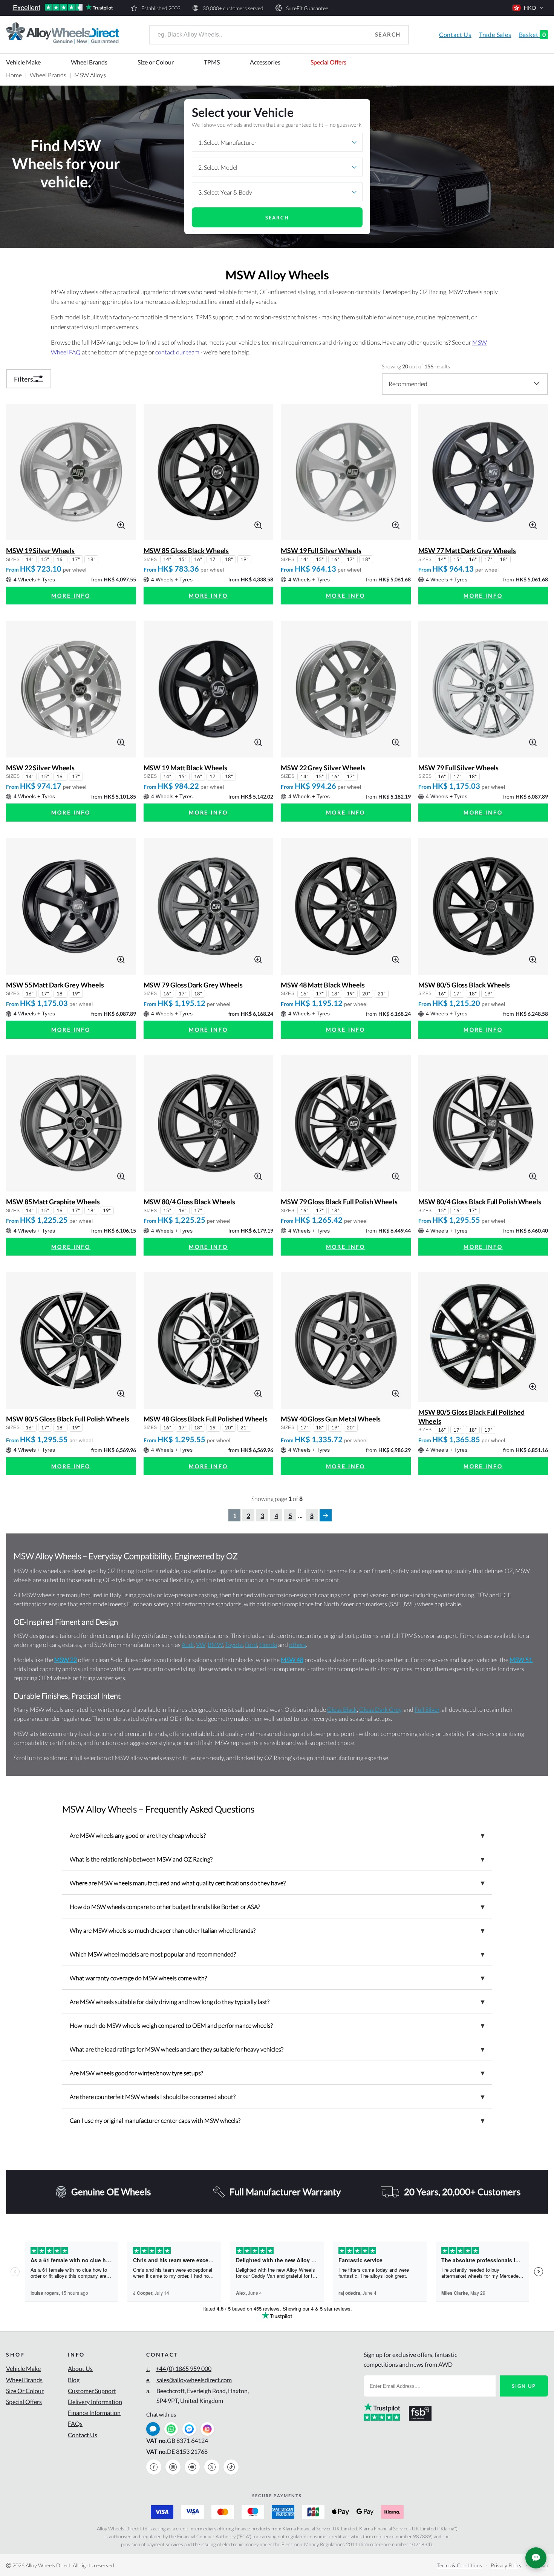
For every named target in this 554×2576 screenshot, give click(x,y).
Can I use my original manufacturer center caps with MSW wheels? (277, 2120)
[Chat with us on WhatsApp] (171, 2429)
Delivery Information (95, 2402)
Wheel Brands (89, 62)
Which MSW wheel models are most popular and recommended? (277, 1954)
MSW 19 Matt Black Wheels (186, 768)
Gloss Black (342, 1709)
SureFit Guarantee (307, 8)
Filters (24, 379)
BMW (215, 1644)
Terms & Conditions (460, 2565)
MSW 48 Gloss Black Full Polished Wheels (206, 1419)
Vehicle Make (23, 62)
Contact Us (455, 34)
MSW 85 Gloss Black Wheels (186, 550)
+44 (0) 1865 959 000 (179, 2368)
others (298, 1644)
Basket (533, 34)
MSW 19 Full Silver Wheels (321, 550)
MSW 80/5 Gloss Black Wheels (464, 985)
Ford (251, 1644)
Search (388, 34)
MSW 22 (66, 1660)
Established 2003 (161, 8)
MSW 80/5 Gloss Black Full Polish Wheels (68, 1419)
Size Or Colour (25, 2391)
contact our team (177, 352)
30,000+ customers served (233, 8)
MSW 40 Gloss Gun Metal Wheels (331, 1419)
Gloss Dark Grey (380, 1709)
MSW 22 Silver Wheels (40, 768)
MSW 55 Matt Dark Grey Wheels (55, 985)
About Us (80, 2368)
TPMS (212, 62)
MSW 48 (292, 1660)
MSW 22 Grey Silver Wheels (323, 768)
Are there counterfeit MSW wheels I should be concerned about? (277, 2096)
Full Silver (427, 1709)
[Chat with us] (536, 2558)
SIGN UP (524, 2386)
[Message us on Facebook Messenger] (189, 2429)
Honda (268, 1644)
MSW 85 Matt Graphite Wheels (53, 1202)
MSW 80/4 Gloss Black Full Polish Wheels (480, 1202)
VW (201, 1644)
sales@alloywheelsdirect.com (189, 2380)
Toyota (234, 1644)
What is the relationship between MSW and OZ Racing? (277, 1859)
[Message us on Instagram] (207, 2429)
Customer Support (92, 2391)
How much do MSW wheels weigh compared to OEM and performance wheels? (277, 2025)
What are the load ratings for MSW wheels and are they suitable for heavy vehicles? (277, 2049)
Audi (188, 1644)
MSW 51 (521, 1660)
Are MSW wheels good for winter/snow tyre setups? (277, 2073)
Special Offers (328, 62)
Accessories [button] (265, 62)
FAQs (75, 2423)
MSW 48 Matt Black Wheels (323, 985)
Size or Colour (156, 62)
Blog (74, 2380)
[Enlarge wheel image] (121, 524)
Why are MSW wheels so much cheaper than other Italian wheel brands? (277, 1930)
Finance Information (94, 2413)
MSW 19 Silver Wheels (40, 550)
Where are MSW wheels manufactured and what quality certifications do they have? (277, 1883)
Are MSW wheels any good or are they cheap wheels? (277, 1835)
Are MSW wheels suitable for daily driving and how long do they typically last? (277, 2001)
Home (14, 75)
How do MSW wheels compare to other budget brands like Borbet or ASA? (277, 1906)
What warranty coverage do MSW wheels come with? (277, 1978)
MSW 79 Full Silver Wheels (459, 768)
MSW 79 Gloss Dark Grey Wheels (193, 985)
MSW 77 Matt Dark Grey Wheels (467, 550)
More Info (71, 596)
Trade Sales (495, 34)
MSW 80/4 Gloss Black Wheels (190, 1202)
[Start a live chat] (153, 2429)
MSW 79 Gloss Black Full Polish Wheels (339, 1202)
